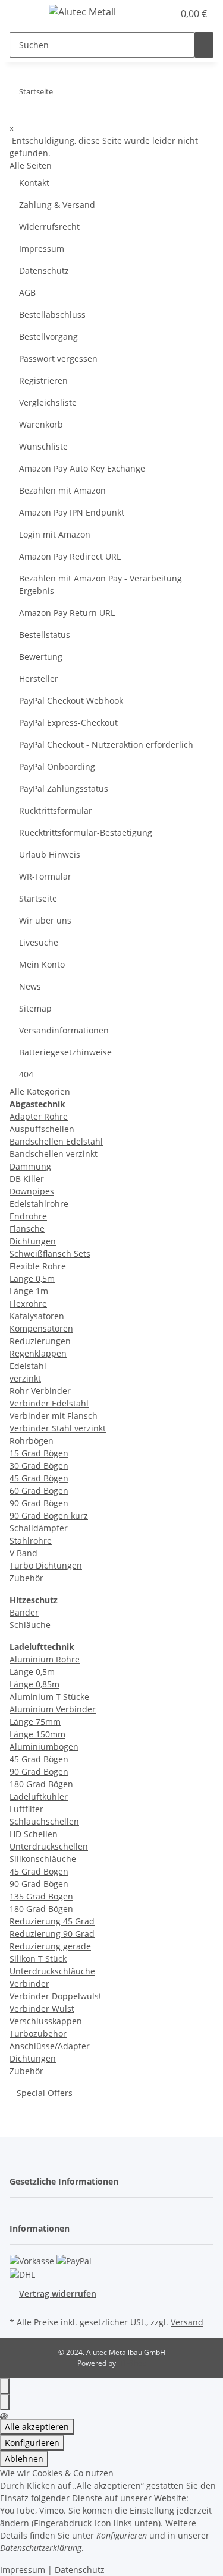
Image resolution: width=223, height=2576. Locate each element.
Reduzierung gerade (50, 1946)
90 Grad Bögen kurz (49, 1515)
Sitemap (35, 1008)
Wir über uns (45, 920)
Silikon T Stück (38, 1959)
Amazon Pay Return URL (67, 613)
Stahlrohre (31, 1540)
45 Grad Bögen (39, 1478)
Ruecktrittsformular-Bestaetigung (86, 832)
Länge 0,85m (34, 1684)
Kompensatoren (41, 1328)
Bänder (24, 1612)
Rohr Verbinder (40, 1391)
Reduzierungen (40, 1341)
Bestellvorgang (48, 336)
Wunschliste (43, 446)
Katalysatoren (37, 1316)
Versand (187, 2322)
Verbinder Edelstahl (49, 1403)
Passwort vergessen (58, 358)
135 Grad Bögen (41, 1896)
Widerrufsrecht (49, 227)
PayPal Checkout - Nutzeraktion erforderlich (106, 745)
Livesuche (39, 942)
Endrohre (28, 1216)
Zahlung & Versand (57, 205)
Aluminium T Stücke (49, 1697)
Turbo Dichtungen (46, 1565)
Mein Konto (42, 964)
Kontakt (34, 183)
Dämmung (30, 1166)
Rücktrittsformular (56, 810)
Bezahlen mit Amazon (62, 490)
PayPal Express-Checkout (68, 723)
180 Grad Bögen (41, 1784)
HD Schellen (34, 1834)
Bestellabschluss (52, 315)
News (30, 986)
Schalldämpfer (39, 1528)
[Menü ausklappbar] (24, 14)
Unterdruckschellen (49, 1846)
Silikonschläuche (43, 1859)
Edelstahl (28, 1366)
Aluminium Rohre (45, 1659)
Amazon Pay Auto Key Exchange (82, 468)
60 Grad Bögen (39, 1491)
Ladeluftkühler (39, 1796)
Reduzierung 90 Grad (52, 1934)
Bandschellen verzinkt (54, 1154)
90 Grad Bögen (39, 1503)
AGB (27, 293)
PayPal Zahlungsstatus (64, 788)
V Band (23, 1553)
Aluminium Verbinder (53, 1709)
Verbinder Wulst (42, 2008)
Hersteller (39, 679)
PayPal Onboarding (57, 767)
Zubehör (26, 1578)
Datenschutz (44, 271)
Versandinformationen (64, 1030)
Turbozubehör (38, 2033)
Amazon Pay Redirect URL (70, 556)
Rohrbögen (32, 1441)
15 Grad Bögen (39, 1453)
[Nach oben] (5, 2386)
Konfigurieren (32, 2443)
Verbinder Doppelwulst (56, 1996)
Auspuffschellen (42, 1129)
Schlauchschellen (44, 1821)
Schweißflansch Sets (50, 1254)
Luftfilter (26, 1809)
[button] (165, 14)
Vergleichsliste (48, 402)
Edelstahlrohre (39, 1204)
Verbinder (29, 1984)
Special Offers (43, 2093)
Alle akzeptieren (37, 2427)
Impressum (42, 249)
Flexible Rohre (38, 1266)
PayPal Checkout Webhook (71, 701)
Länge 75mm (35, 1722)
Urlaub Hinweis (50, 854)
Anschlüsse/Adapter (50, 2046)
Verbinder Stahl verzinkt (58, 1428)
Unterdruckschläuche (52, 1971)
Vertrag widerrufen (58, 2294)
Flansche (27, 1229)
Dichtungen (33, 1241)
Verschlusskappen (46, 2021)
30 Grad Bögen (39, 1466)
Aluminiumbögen (44, 1747)
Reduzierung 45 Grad (52, 1921)
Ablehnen (24, 2459)
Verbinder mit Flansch (54, 1416)
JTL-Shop (132, 2363)
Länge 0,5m (32, 1278)
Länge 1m (29, 1291)
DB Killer (27, 1179)
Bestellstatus (45, 635)
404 (26, 1074)
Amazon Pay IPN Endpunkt (72, 512)
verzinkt (25, 1378)
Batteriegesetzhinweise (65, 1052)
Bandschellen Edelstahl (56, 1141)
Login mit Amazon (55, 534)
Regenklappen (38, 1353)
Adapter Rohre (39, 1116)
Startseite (38, 898)
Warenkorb (41, 424)
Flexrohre (28, 1303)
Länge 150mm (37, 1734)
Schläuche (30, 1625)
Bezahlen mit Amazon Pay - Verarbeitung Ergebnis (100, 584)
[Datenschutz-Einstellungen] (5, 2402)
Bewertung (41, 657)
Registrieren (43, 380)
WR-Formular (45, 876)
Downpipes (32, 1191)
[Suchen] (204, 45)
